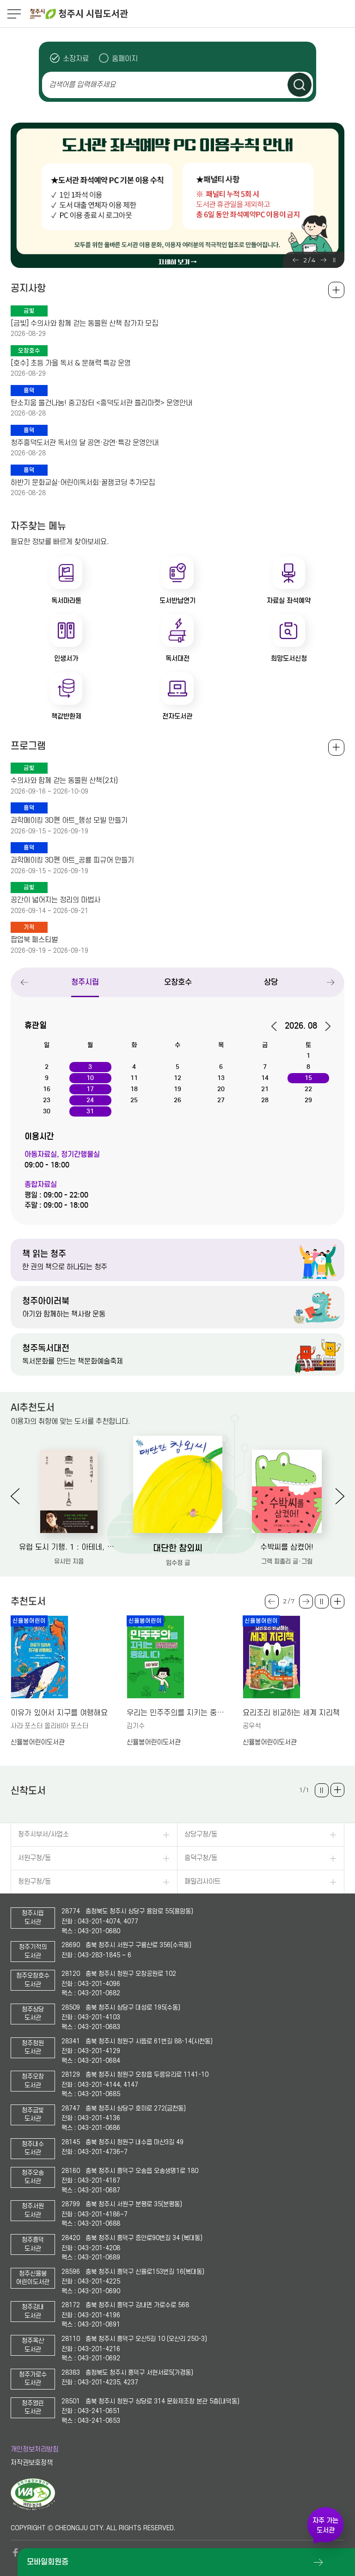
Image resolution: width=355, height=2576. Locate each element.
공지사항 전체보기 (336, 290)
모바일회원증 (48, 2562)
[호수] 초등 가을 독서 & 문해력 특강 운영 (71, 363)
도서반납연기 (177, 601)
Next (323, 260)
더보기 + (337, 1601)
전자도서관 (177, 716)
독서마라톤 (66, 601)
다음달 (325, 1026)
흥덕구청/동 (201, 1858)
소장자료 (76, 59)
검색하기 (300, 85)
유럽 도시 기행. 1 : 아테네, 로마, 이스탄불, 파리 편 (69, 1547)
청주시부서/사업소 (43, 1834)
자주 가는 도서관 (325, 2525)
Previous (296, 260)
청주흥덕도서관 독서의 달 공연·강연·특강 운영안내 (85, 443)
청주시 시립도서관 (191, 14)
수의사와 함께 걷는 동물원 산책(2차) (64, 781)
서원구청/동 (34, 1858)
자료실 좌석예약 (289, 601)
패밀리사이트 (202, 1882)
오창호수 (178, 982)
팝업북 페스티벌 (34, 940)
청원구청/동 (34, 1882)
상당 (271, 982)
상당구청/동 (201, 1834)
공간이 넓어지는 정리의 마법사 (55, 900)
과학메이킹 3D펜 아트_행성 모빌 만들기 (69, 820)
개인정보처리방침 (35, 2449)
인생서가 (66, 658)
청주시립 (85, 982)
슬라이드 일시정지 (334, 260)
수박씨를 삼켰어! (287, 1547)
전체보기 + (336, 748)
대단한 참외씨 (178, 1548)
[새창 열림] (33, 2508)
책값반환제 (66, 716)
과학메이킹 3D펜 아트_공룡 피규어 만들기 (72, 860)
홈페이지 (125, 59)
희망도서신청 (289, 658)
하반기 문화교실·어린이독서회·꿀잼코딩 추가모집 (83, 483)
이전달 (277, 1026)
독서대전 (177, 658)
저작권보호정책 (32, 2463)
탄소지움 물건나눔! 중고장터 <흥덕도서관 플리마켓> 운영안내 (101, 403)
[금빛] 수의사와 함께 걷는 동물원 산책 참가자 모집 (84, 323)
